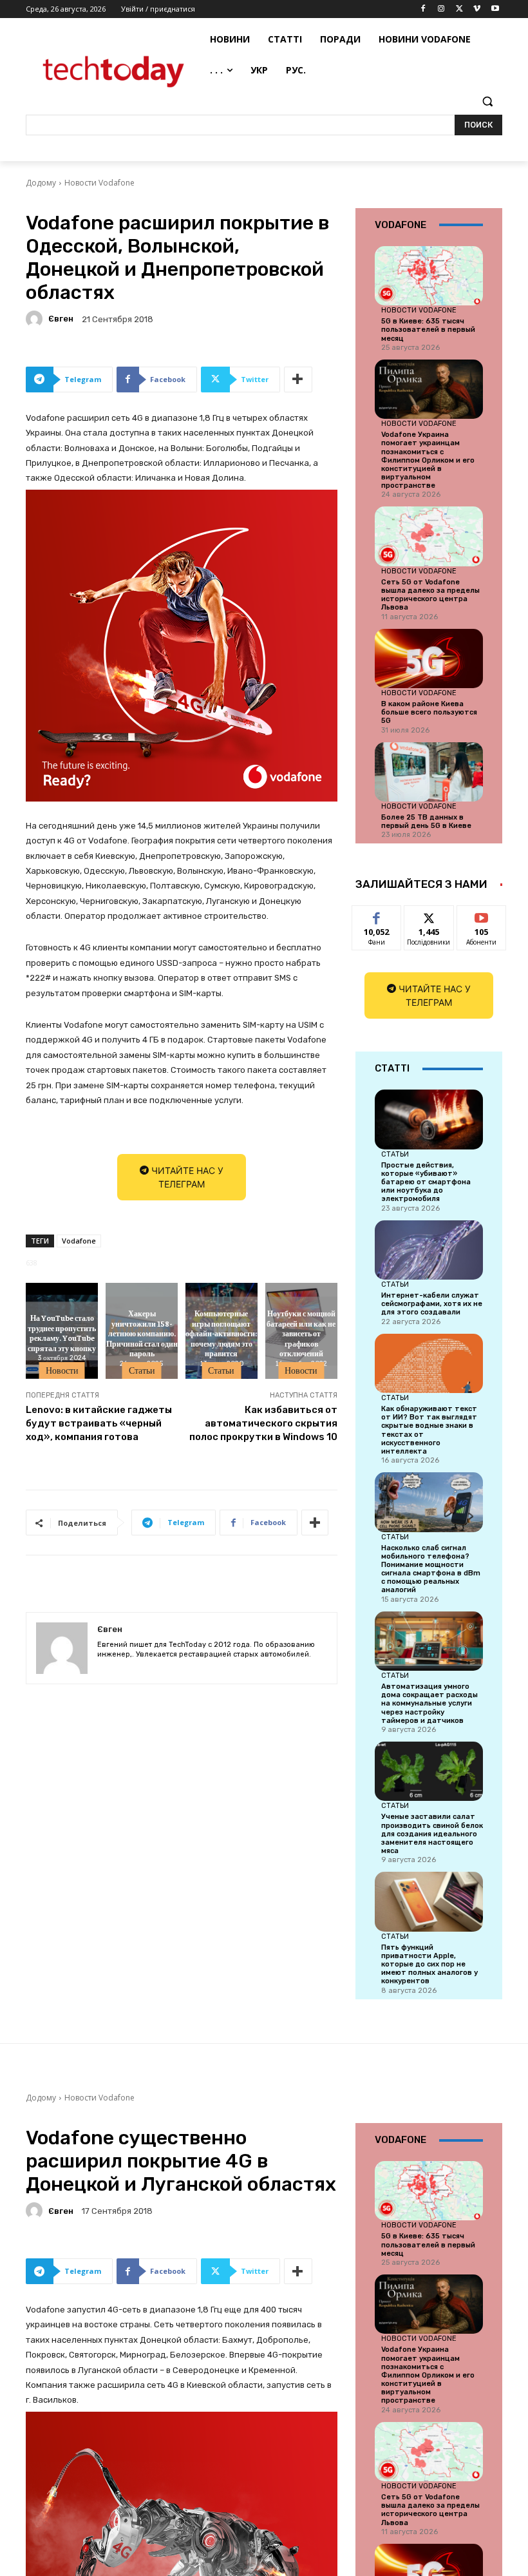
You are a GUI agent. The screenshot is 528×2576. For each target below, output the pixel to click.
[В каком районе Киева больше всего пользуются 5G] (429, 658)
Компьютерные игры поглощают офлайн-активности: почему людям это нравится (221, 1332)
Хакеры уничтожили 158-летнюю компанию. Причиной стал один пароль (142, 1332)
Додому (41, 183)
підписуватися (490, 915)
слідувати (429, 915)
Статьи (142, 1370)
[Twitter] (459, 9)
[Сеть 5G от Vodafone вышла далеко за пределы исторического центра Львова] (429, 536)
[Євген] (36, 319)
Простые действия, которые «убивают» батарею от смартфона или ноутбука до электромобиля (426, 1182)
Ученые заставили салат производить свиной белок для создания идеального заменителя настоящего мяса (432, 1834)
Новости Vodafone (99, 183)
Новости (62, 1370)
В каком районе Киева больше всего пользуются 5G (429, 712)
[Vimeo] (477, 9)
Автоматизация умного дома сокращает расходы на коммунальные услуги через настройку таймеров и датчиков (429, 1704)
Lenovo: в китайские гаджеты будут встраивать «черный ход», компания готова (99, 1423)
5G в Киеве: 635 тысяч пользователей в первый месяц (428, 330)
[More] (298, 380)
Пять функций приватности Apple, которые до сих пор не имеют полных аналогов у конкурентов (429, 1965)
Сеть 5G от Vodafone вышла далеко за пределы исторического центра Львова (430, 595)
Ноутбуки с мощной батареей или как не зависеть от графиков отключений (301, 1332)
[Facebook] (423, 9)
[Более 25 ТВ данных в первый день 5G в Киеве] (429, 772)
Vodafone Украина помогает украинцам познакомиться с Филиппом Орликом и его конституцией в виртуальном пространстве (428, 460)
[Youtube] (495, 9)
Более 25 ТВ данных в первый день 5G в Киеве (426, 822)
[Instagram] (441, 9)
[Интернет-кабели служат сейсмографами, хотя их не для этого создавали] (429, 1250)
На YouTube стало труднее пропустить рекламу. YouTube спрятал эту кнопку (62, 1333)
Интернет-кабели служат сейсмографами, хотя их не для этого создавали (432, 1304)
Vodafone (79, 1241)
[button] (487, 101)
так (377, 915)
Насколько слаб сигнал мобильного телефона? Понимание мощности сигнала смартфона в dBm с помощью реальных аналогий (431, 1569)
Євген (61, 319)
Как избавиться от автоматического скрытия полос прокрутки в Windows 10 (263, 1423)
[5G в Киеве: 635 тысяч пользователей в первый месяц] (429, 276)
